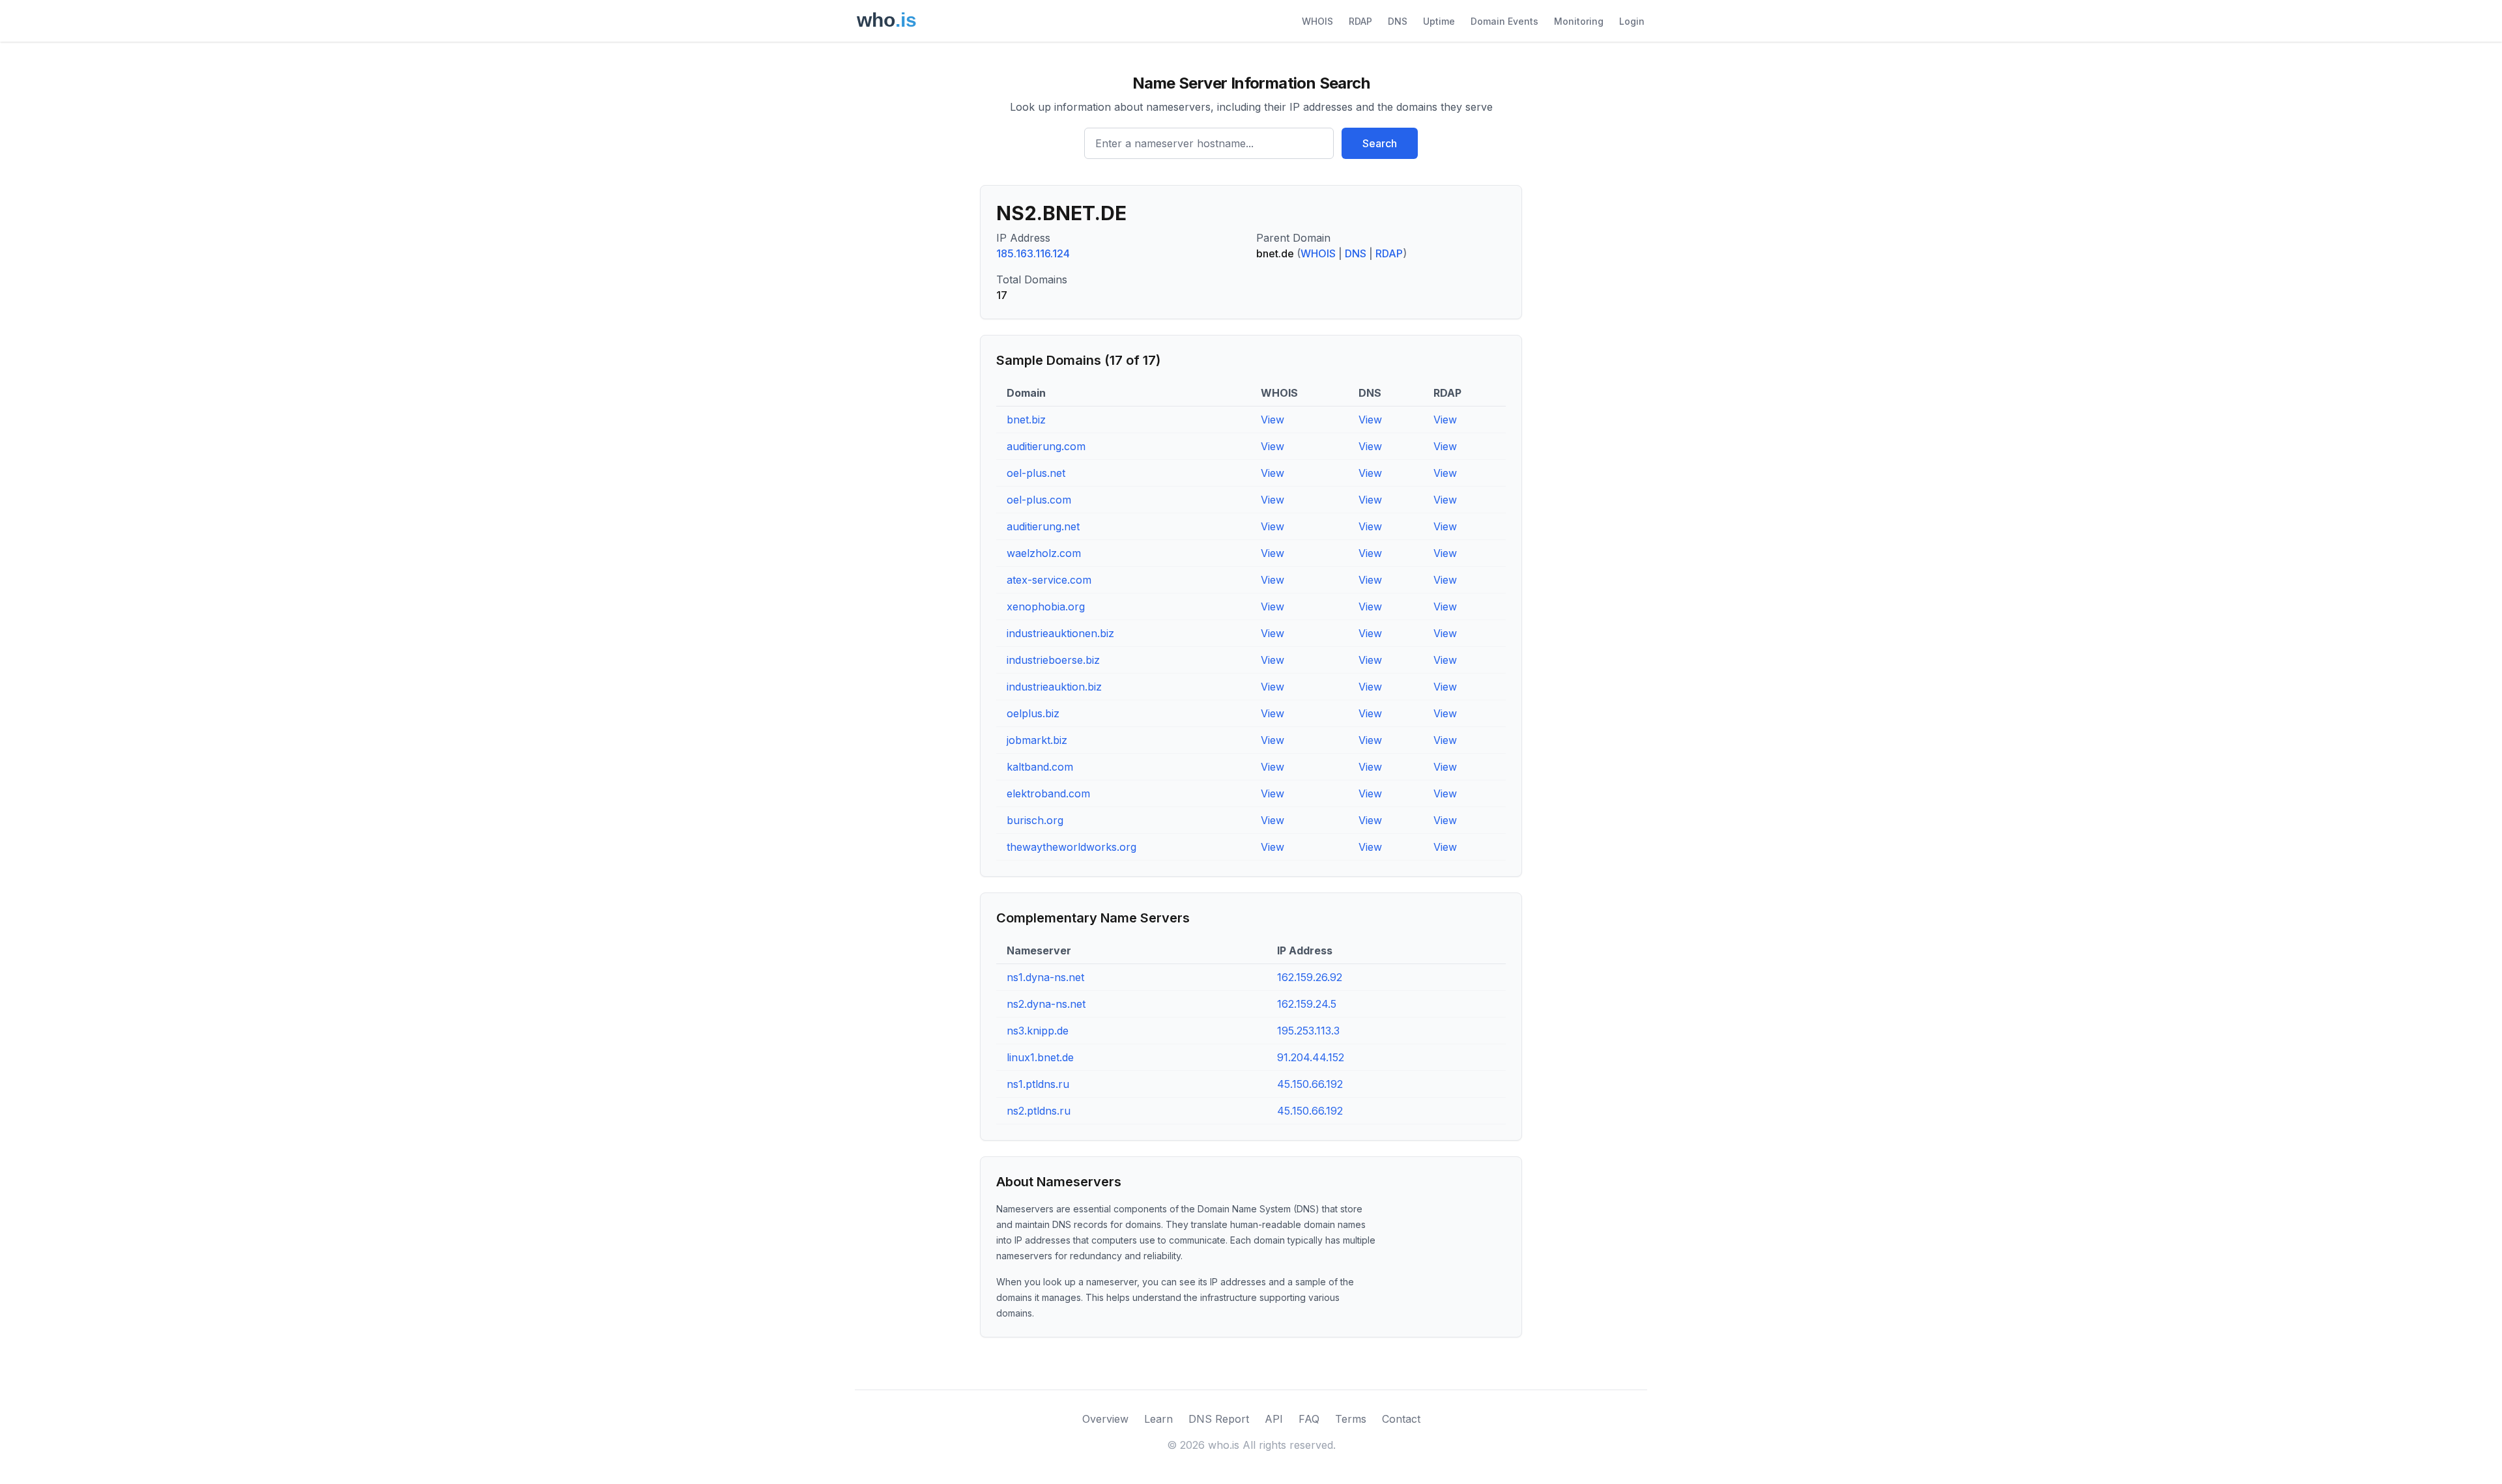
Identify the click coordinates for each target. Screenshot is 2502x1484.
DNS (1398, 21)
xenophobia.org (1046, 606)
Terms (1351, 1419)
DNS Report (1219, 1419)
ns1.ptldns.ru (1038, 1084)
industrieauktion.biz (1054, 687)
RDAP (1360, 21)
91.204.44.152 (1311, 1057)
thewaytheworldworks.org (1071, 847)
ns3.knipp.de (1038, 1031)
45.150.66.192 (1310, 1084)
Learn (1158, 1419)
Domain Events (1504, 21)
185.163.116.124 (1033, 253)
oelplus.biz (1033, 713)
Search (1380, 143)
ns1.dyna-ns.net (1045, 977)
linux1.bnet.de (1040, 1057)
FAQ (1309, 1419)
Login (1632, 21)
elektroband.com (1048, 793)
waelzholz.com (1044, 553)
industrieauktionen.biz (1060, 633)
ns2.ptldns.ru (1039, 1111)
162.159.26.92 (1310, 977)
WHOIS (1317, 21)
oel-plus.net (1036, 473)
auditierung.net (1043, 526)
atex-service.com (1049, 580)
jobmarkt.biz (1037, 740)
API (1274, 1419)
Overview (1105, 1419)
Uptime (1439, 21)
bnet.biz (1026, 420)
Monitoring (1579, 21)
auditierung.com (1046, 446)
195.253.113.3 (1308, 1031)
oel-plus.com (1039, 500)
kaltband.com (1040, 767)
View (1273, 420)
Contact (1401, 1419)
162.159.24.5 (1307, 1004)
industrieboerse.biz (1053, 660)
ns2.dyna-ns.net (1046, 1004)
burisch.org (1035, 820)
